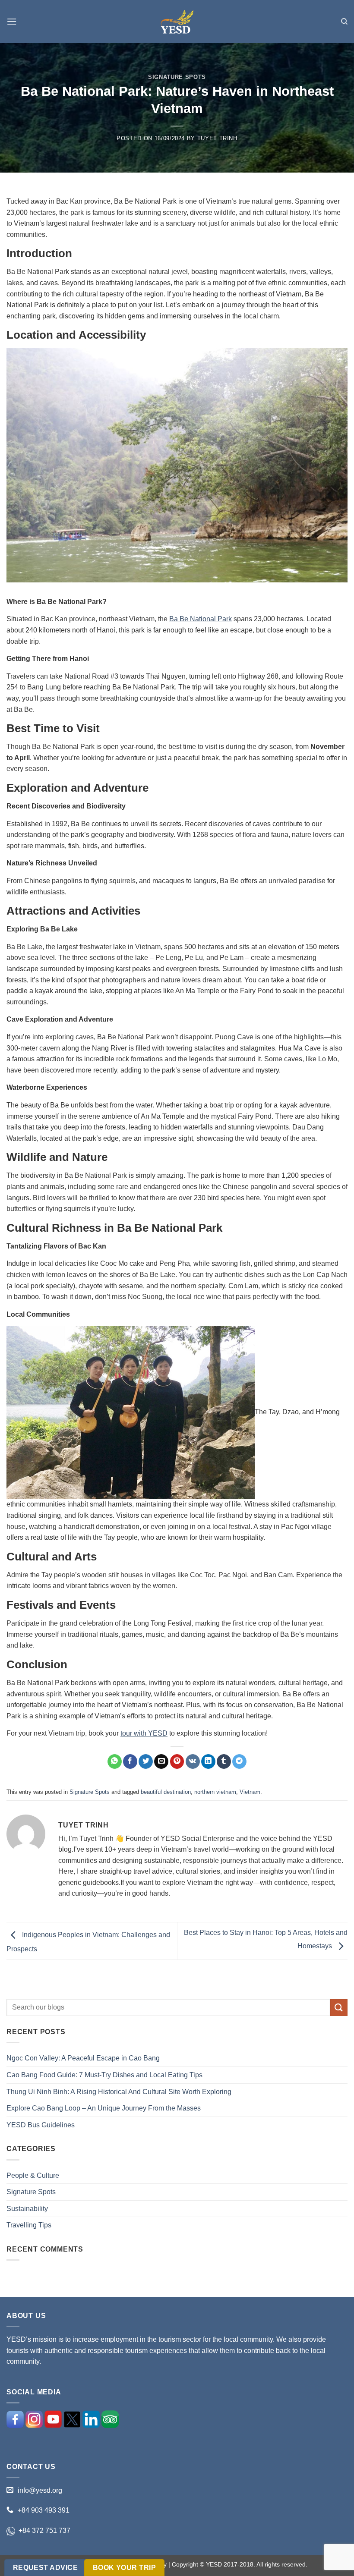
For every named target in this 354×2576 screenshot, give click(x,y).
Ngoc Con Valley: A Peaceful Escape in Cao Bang (83, 2058)
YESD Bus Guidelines (41, 2125)
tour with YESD (144, 1733)
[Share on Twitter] (146, 1761)
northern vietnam (215, 1792)
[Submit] (339, 2008)
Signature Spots (177, 77)
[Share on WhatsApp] (115, 1761)
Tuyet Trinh (217, 138)
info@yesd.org (40, 2490)
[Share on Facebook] (130, 1761)
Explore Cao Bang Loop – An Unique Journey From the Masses (104, 2108)
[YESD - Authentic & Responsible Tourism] (177, 22)
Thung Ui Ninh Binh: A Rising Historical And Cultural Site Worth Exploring (119, 2092)
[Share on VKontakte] (193, 1761)
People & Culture (33, 2175)
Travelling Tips (29, 2225)
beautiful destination (166, 1792)
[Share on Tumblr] (224, 1761)
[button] (12, 21)
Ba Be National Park (201, 619)
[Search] (344, 22)
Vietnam (250, 1792)
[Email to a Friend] (161, 1761)
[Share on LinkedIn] (208, 1761)
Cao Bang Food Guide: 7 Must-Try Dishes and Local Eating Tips (104, 2075)
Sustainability (27, 2209)
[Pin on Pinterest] (177, 1761)
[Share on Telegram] (239, 1761)
